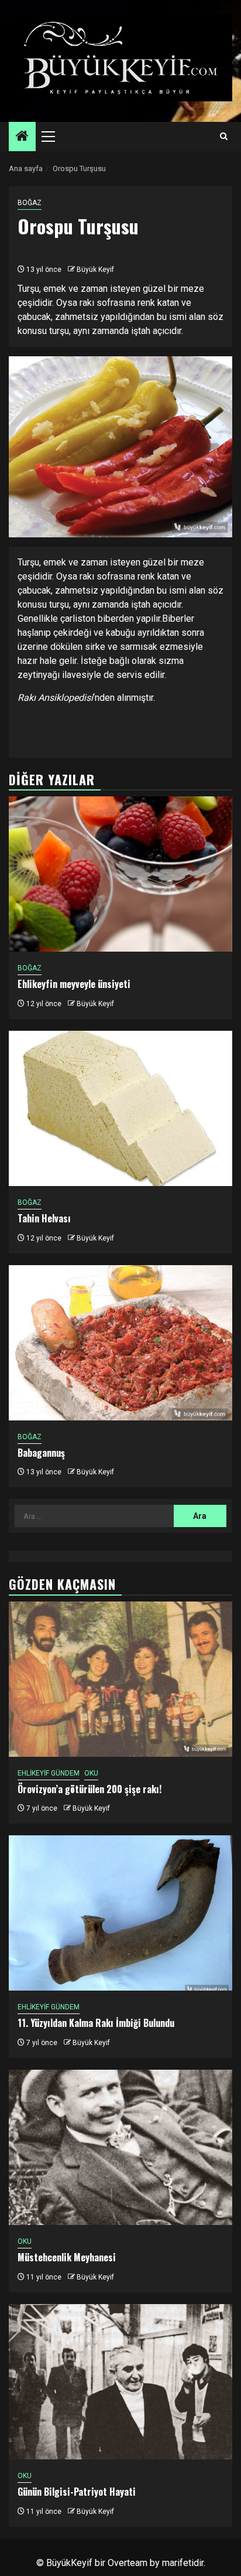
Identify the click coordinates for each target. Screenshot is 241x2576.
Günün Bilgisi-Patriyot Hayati (77, 2492)
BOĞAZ (30, 203)
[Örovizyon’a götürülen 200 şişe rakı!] (120, 1679)
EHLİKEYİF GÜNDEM (49, 1773)
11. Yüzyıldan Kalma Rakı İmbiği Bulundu (96, 2023)
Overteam (128, 2563)
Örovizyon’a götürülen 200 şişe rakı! (89, 1789)
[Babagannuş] (120, 1343)
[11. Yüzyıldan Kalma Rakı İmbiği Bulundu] (120, 1913)
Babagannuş (41, 1453)
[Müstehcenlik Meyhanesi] (120, 2147)
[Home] (22, 137)
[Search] (224, 137)
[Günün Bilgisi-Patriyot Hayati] (120, 2382)
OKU (91, 1773)
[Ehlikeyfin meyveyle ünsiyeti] (120, 874)
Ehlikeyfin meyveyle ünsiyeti (74, 984)
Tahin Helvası (44, 1218)
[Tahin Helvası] (120, 1108)
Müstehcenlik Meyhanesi (67, 2257)
